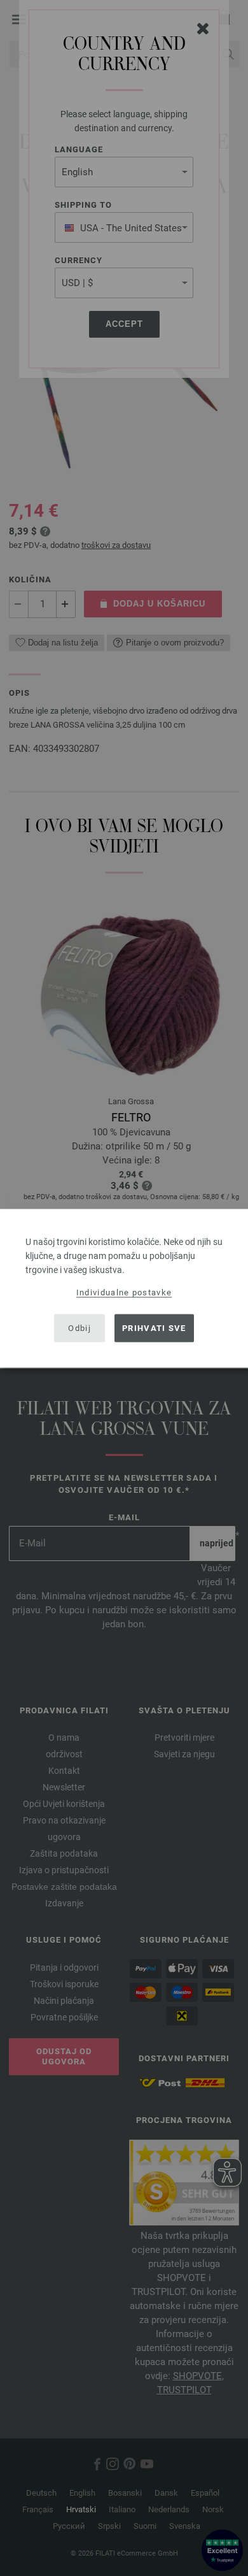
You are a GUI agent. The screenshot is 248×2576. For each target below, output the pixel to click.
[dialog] (124, 1288)
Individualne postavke (124, 1292)
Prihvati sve (154, 1328)
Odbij (79, 1328)
